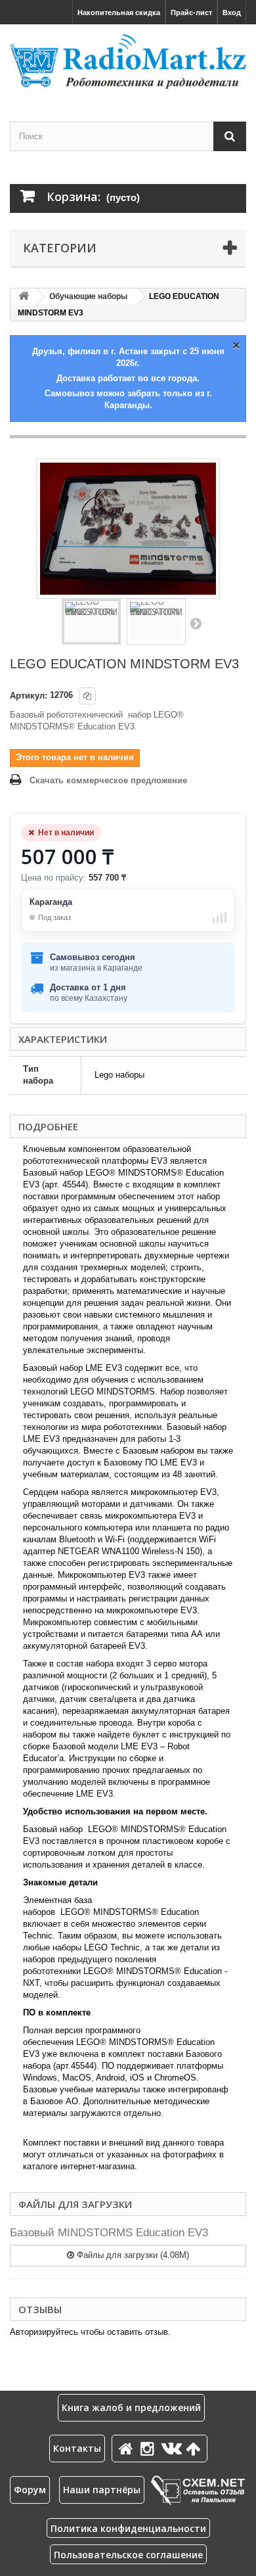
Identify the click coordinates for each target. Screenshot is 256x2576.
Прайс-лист (191, 12)
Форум (30, 2490)
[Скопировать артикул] (87, 696)
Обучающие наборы (88, 296)
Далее (196, 623)
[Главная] (128, 2448)
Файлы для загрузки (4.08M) (132, 2255)
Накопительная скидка (119, 12)
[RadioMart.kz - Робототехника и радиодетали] (128, 61)
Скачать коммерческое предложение (108, 780)
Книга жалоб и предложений (131, 2407)
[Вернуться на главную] (24, 297)
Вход (232, 12)
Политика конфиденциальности (128, 2528)
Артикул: (29, 696)
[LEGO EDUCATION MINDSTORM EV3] (91, 622)
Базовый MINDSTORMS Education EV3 (109, 2233)
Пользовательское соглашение (128, 2555)
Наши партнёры (102, 2490)
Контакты (77, 2448)
